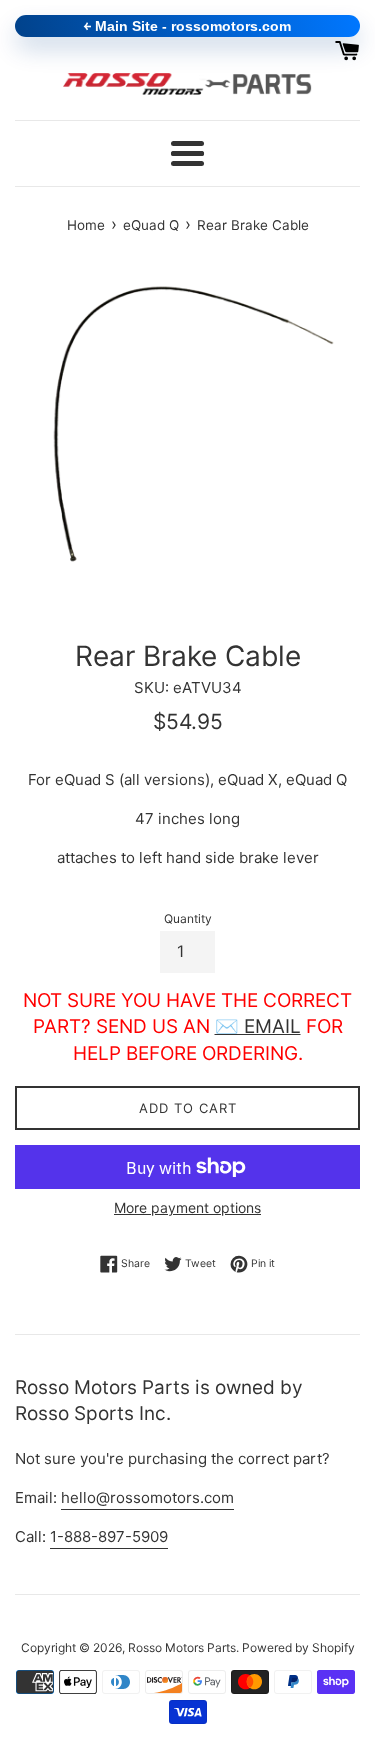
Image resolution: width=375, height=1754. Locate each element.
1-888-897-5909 (109, 1536)
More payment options (187, 1207)
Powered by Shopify (298, 1647)
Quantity (188, 918)
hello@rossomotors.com (147, 1497)
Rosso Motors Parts (182, 1647)
